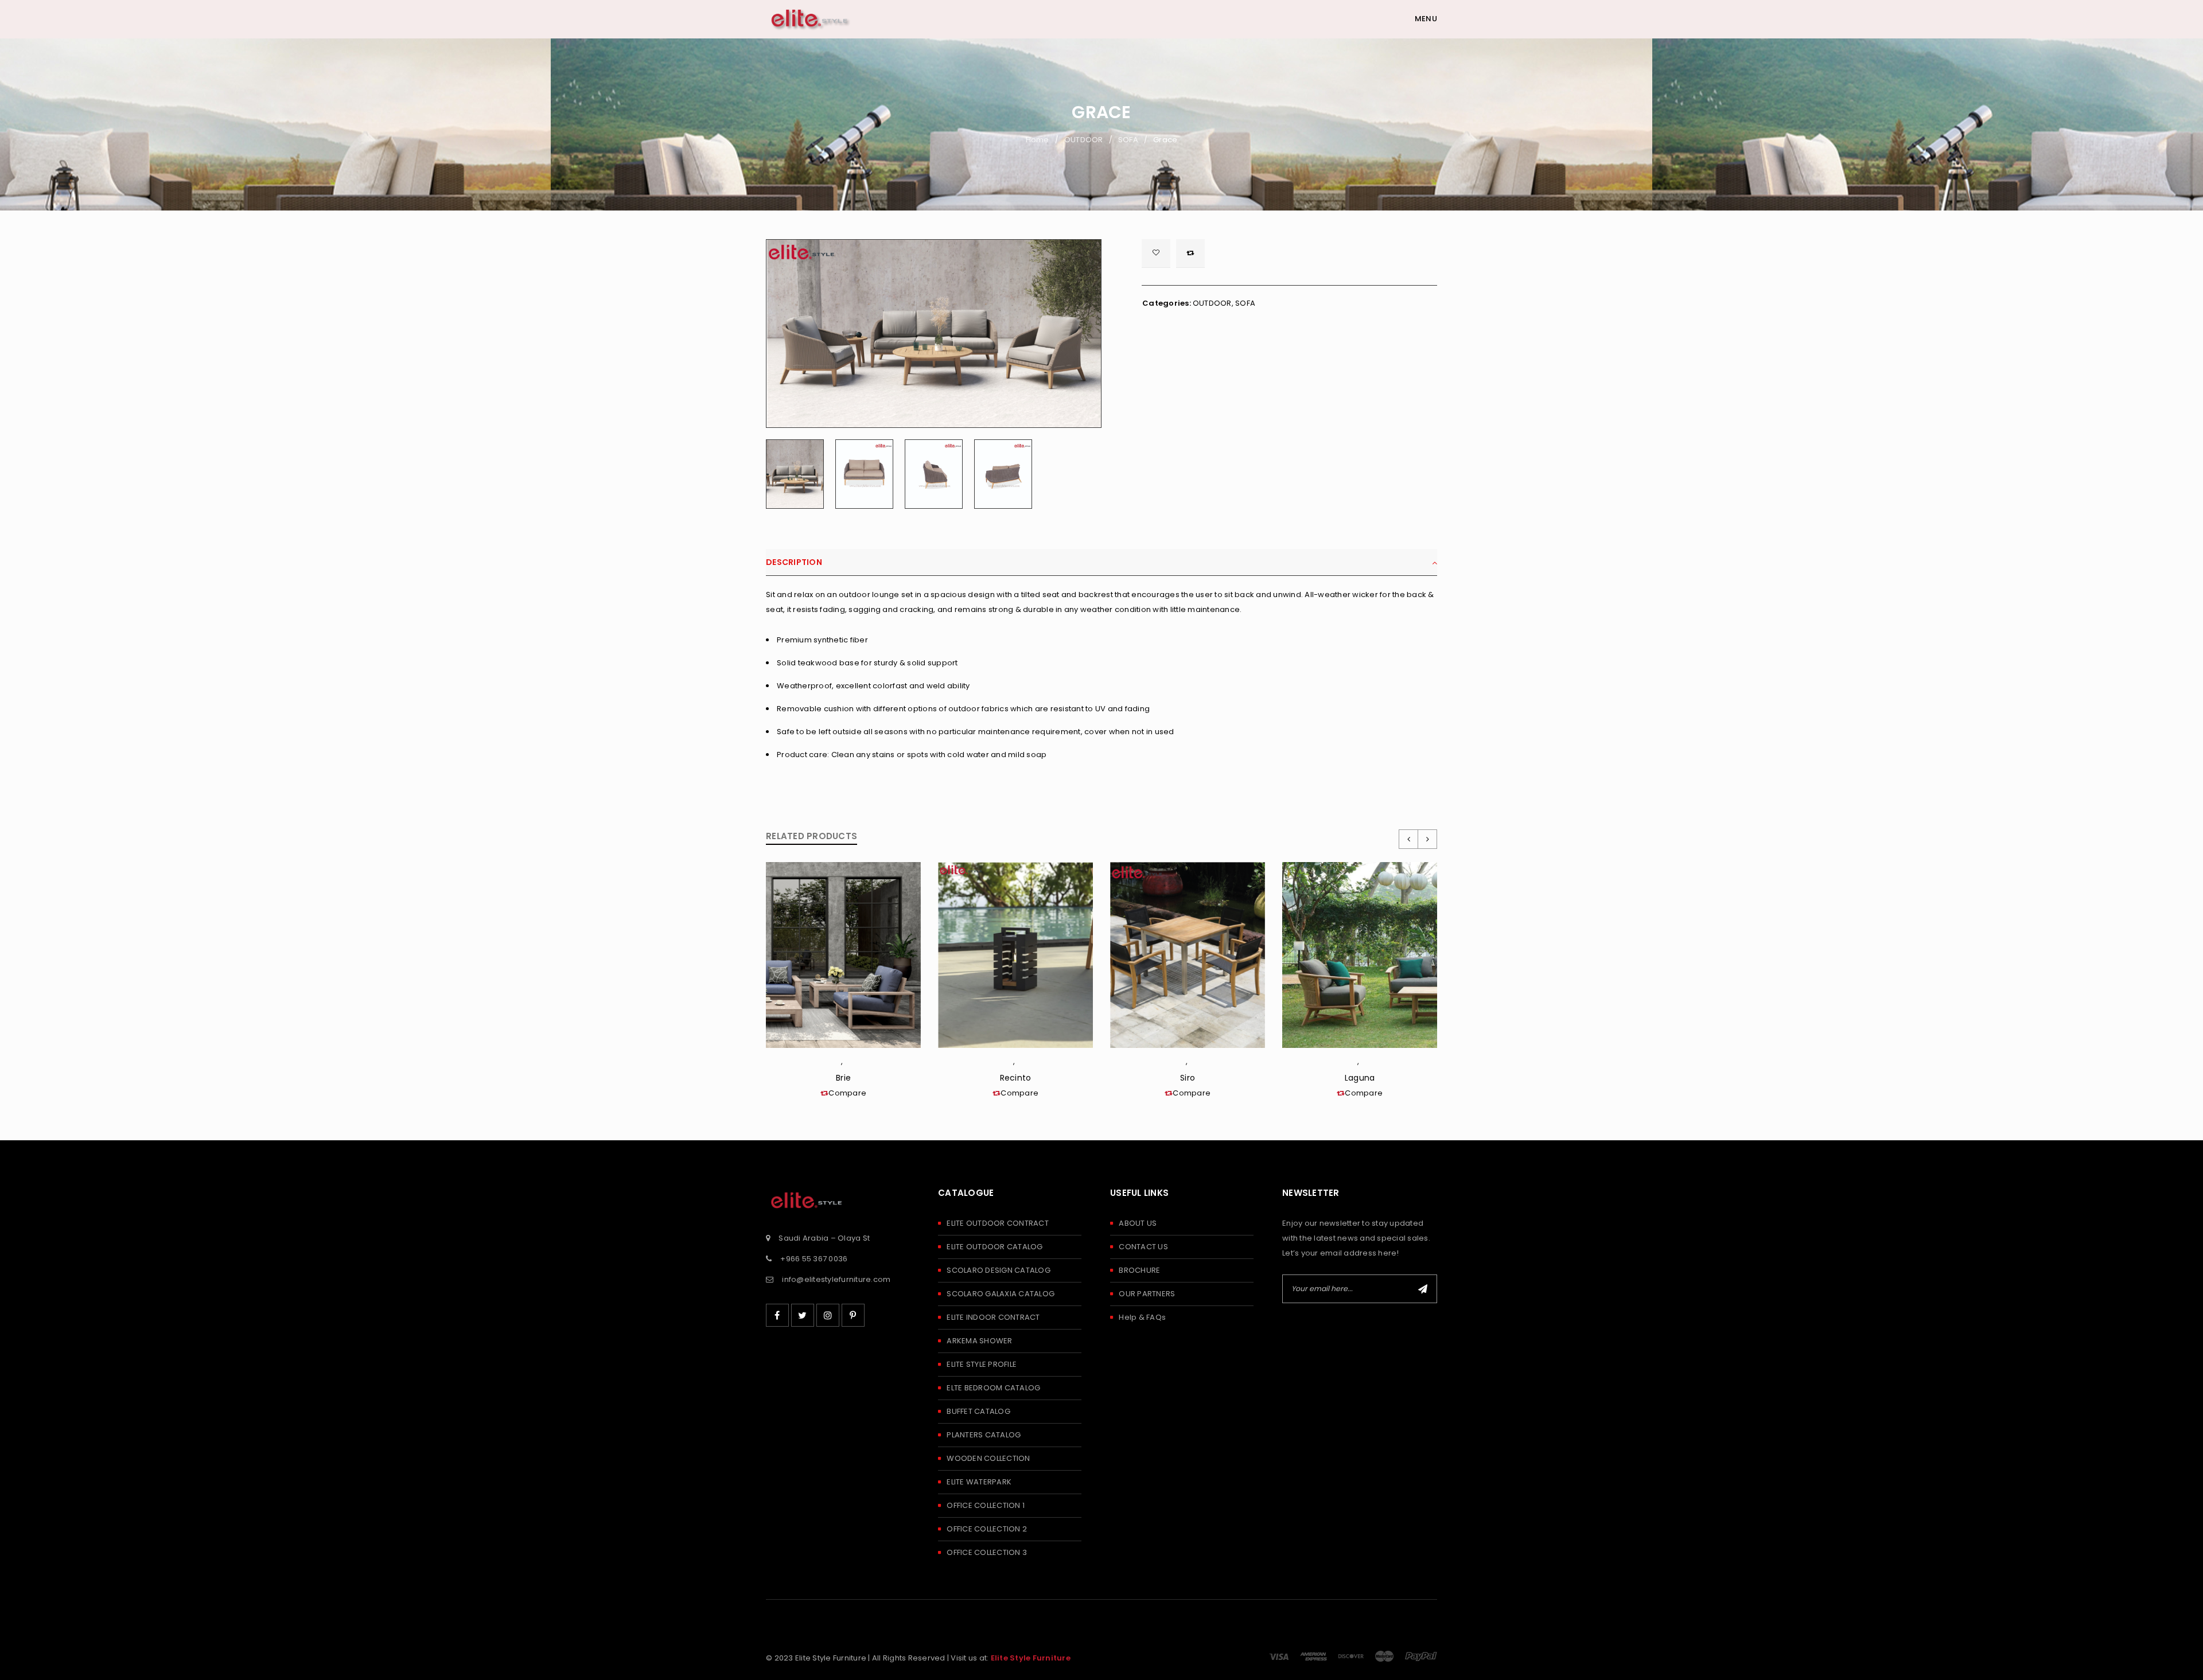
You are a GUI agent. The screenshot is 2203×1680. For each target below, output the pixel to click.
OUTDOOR (1084, 140)
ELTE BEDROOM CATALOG (993, 1388)
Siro (1188, 1078)
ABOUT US (1138, 1223)
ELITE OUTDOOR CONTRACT (998, 1223)
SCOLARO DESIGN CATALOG (999, 1270)
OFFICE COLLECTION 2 (987, 1529)
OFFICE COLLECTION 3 (987, 1552)
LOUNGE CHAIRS (846, 1064)
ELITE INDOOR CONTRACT (993, 1317)
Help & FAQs (1142, 1317)
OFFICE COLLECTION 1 (986, 1505)
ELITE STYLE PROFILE (982, 1364)
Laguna (1360, 1078)
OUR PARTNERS (1147, 1294)
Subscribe (1423, 1289)
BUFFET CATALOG (978, 1411)
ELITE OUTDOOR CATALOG (995, 1247)
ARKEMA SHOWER (979, 1341)
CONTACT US (1143, 1247)
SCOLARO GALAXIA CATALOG (1001, 1294)
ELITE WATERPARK (979, 1482)
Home (1038, 140)
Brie (843, 1078)
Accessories (1018, 1064)
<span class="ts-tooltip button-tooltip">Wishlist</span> (1156, 254)
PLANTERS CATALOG (984, 1435)
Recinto (1016, 1078)
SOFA (1128, 140)
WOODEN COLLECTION (988, 1458)
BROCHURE (1139, 1270)
